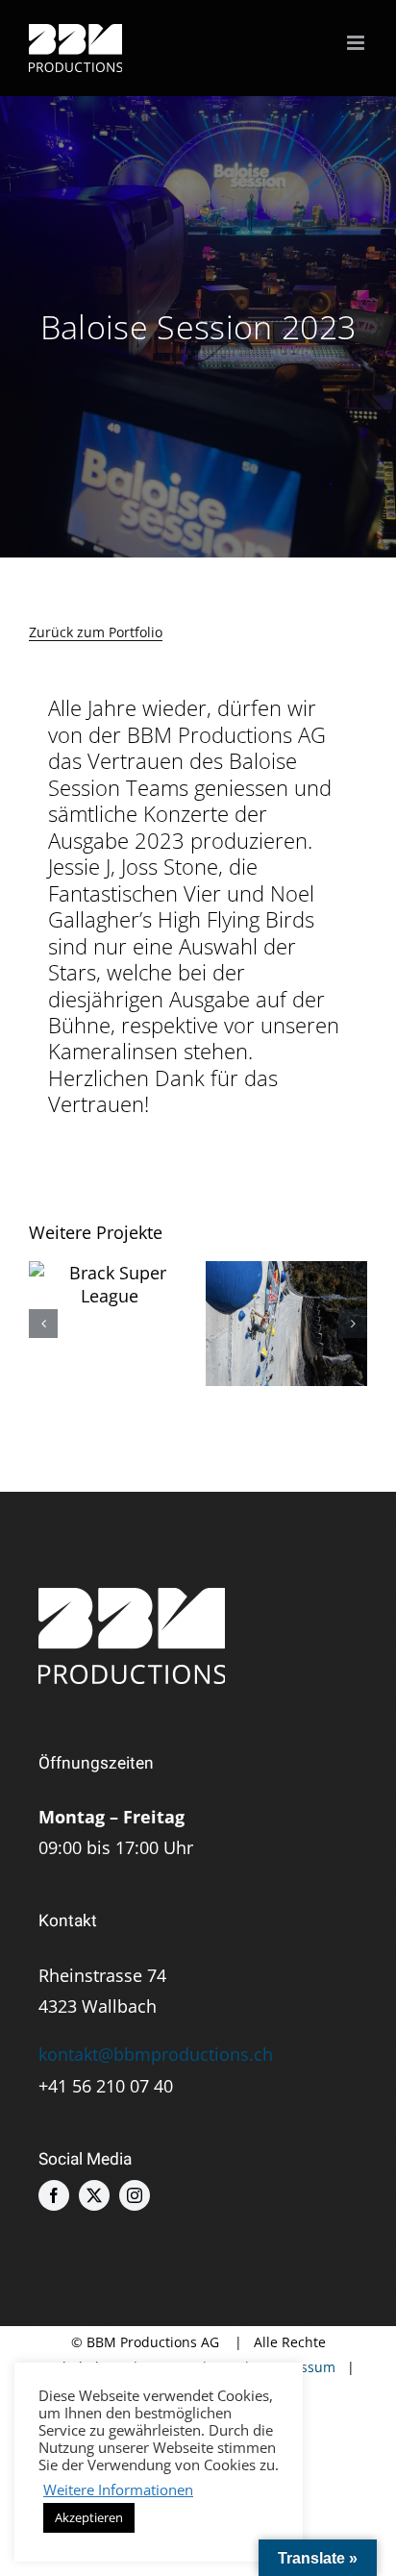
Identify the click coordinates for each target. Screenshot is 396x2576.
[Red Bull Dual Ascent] (287, 1323)
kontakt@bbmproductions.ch (156, 2054)
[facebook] (54, 2195)
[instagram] (135, 2195)
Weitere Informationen (118, 2489)
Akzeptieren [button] (89, 2517)
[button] (43, 1324)
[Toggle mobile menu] (357, 43)
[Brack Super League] (110, 1284)
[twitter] (94, 2195)
